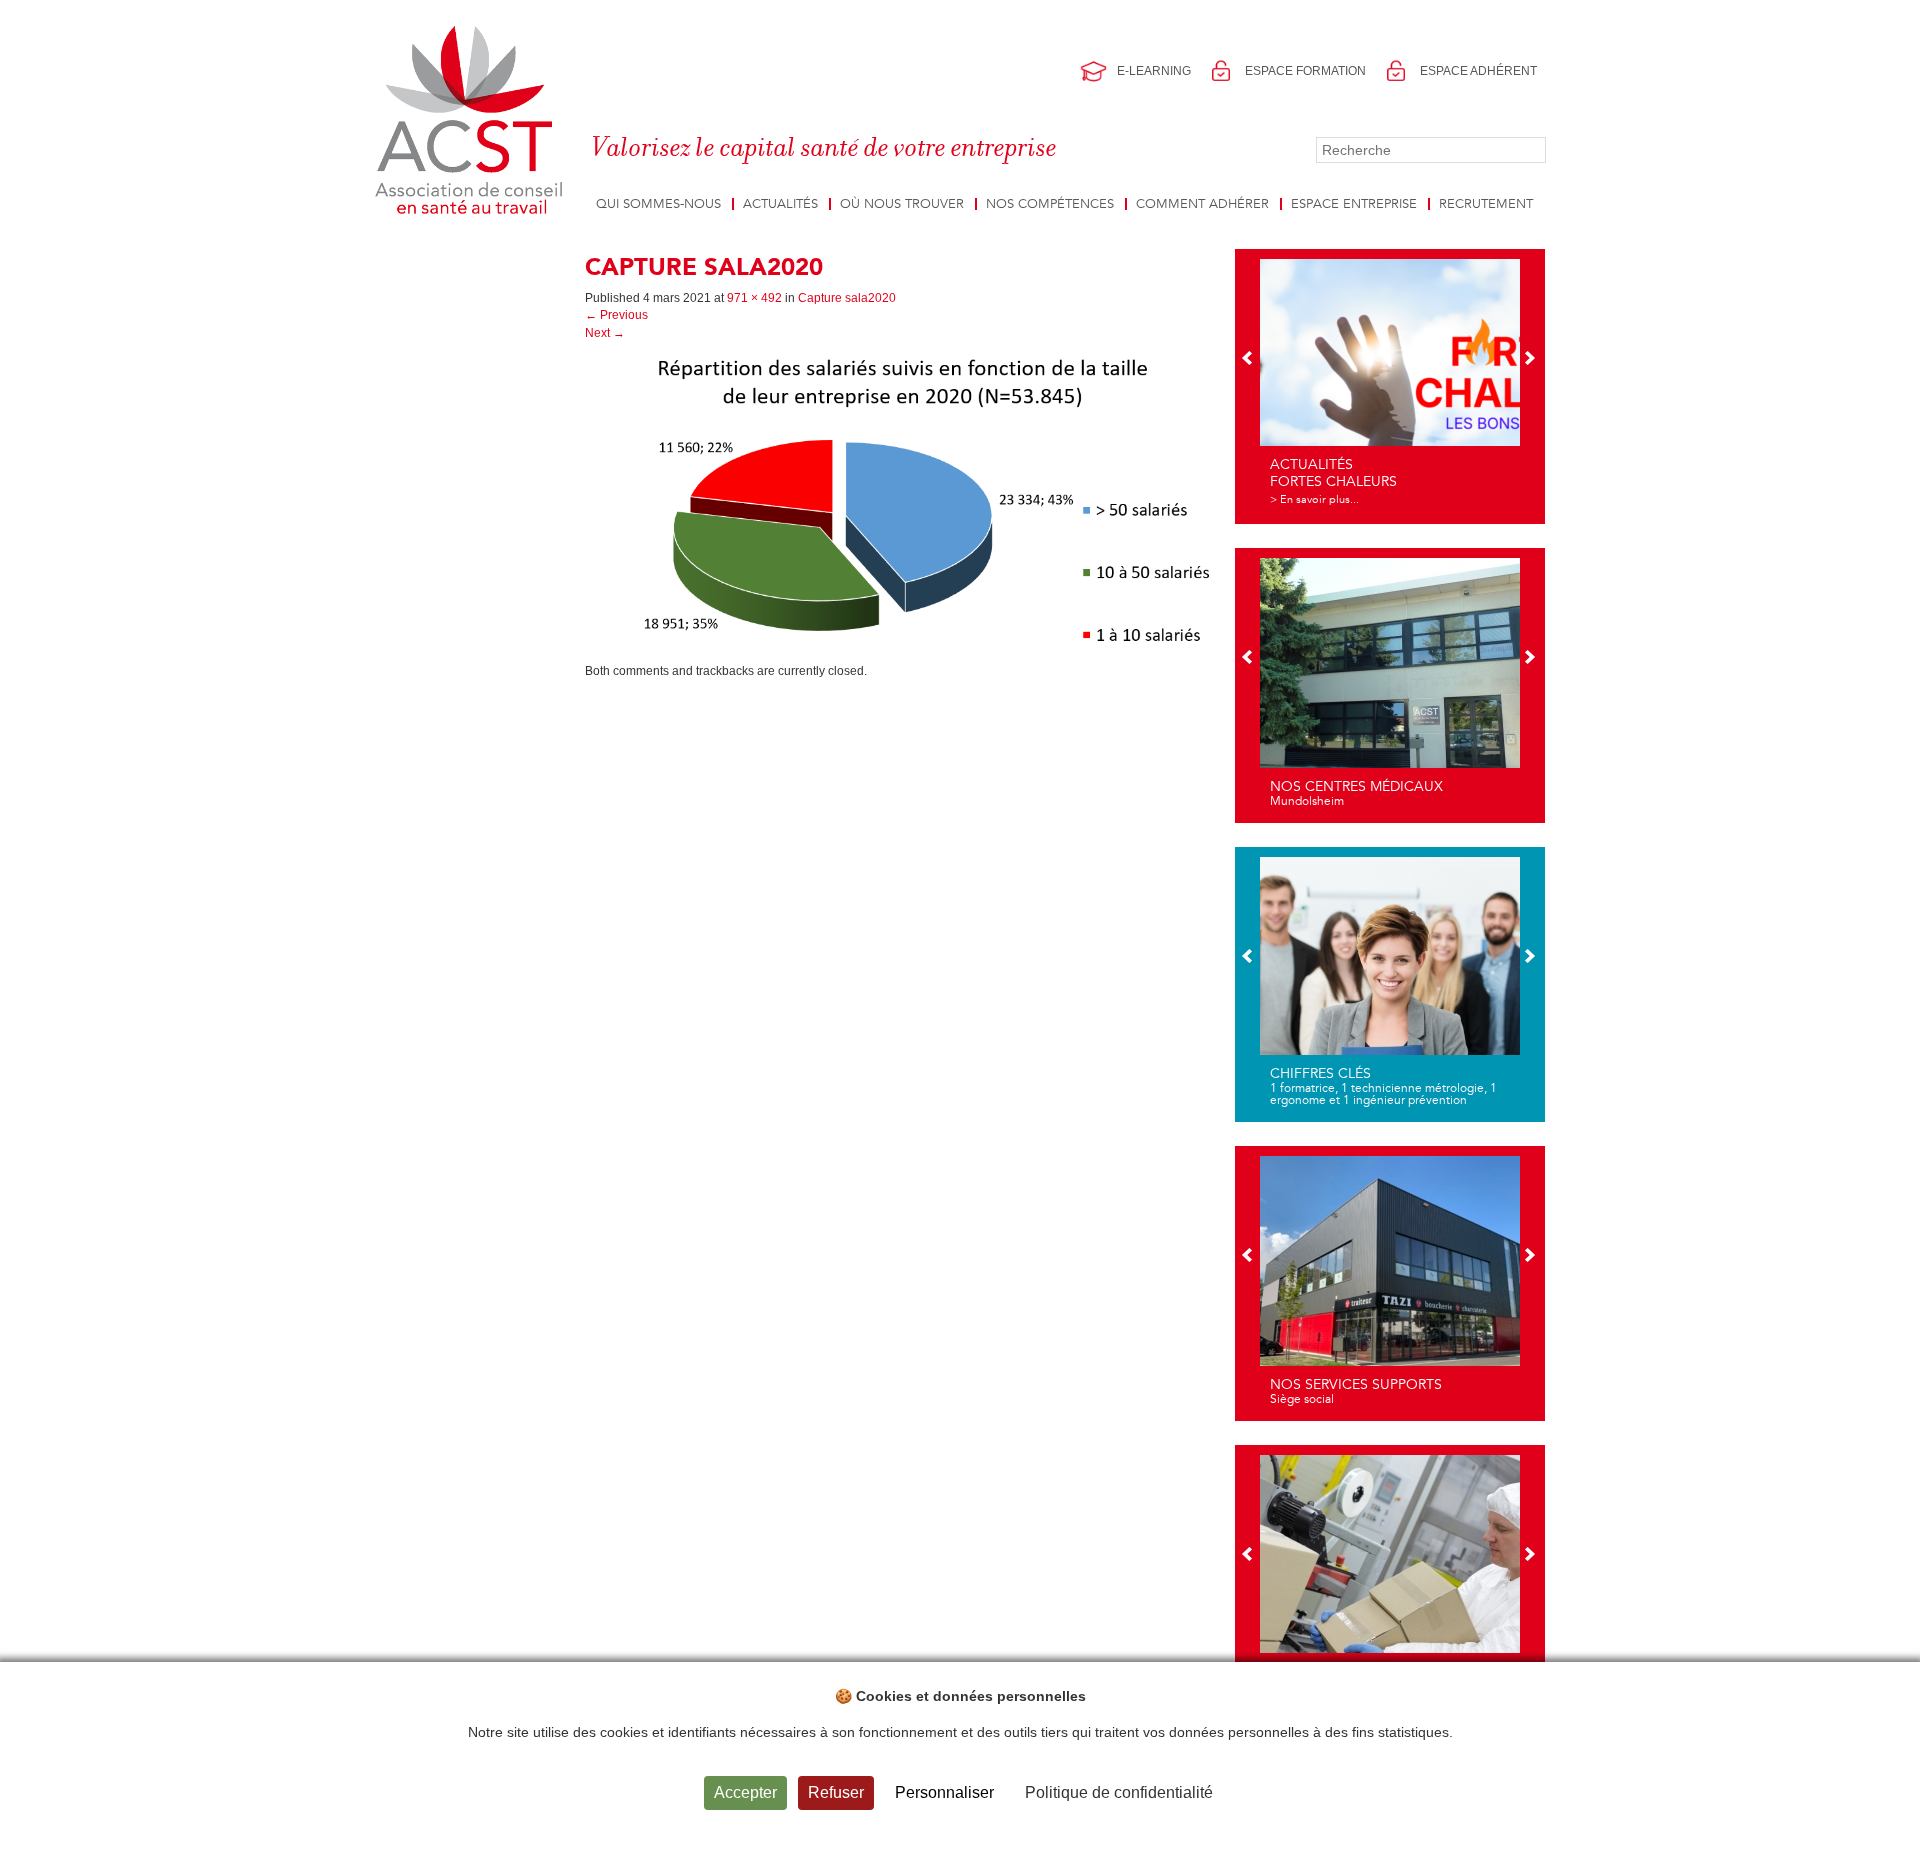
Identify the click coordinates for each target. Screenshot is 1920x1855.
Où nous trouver (902, 204)
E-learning (1154, 71)
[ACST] (472, 121)
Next (605, 333)
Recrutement (1486, 204)
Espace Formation (1305, 71)
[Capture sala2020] (902, 502)
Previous (616, 315)
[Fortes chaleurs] (1390, 384)
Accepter (745, 1792)
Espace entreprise (1354, 204)
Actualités (780, 204)
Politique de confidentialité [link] (1119, 1792)
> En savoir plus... (1314, 499)
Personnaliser (944, 1792)
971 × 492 (754, 298)
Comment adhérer (1202, 204)
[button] (1248, 360)
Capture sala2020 (847, 298)
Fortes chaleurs (1333, 481)
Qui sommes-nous (658, 204)
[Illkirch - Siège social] (1390, 1281)
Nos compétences (1050, 204)
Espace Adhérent (1478, 71)
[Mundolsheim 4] (1390, 683)
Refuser (836, 1792)
